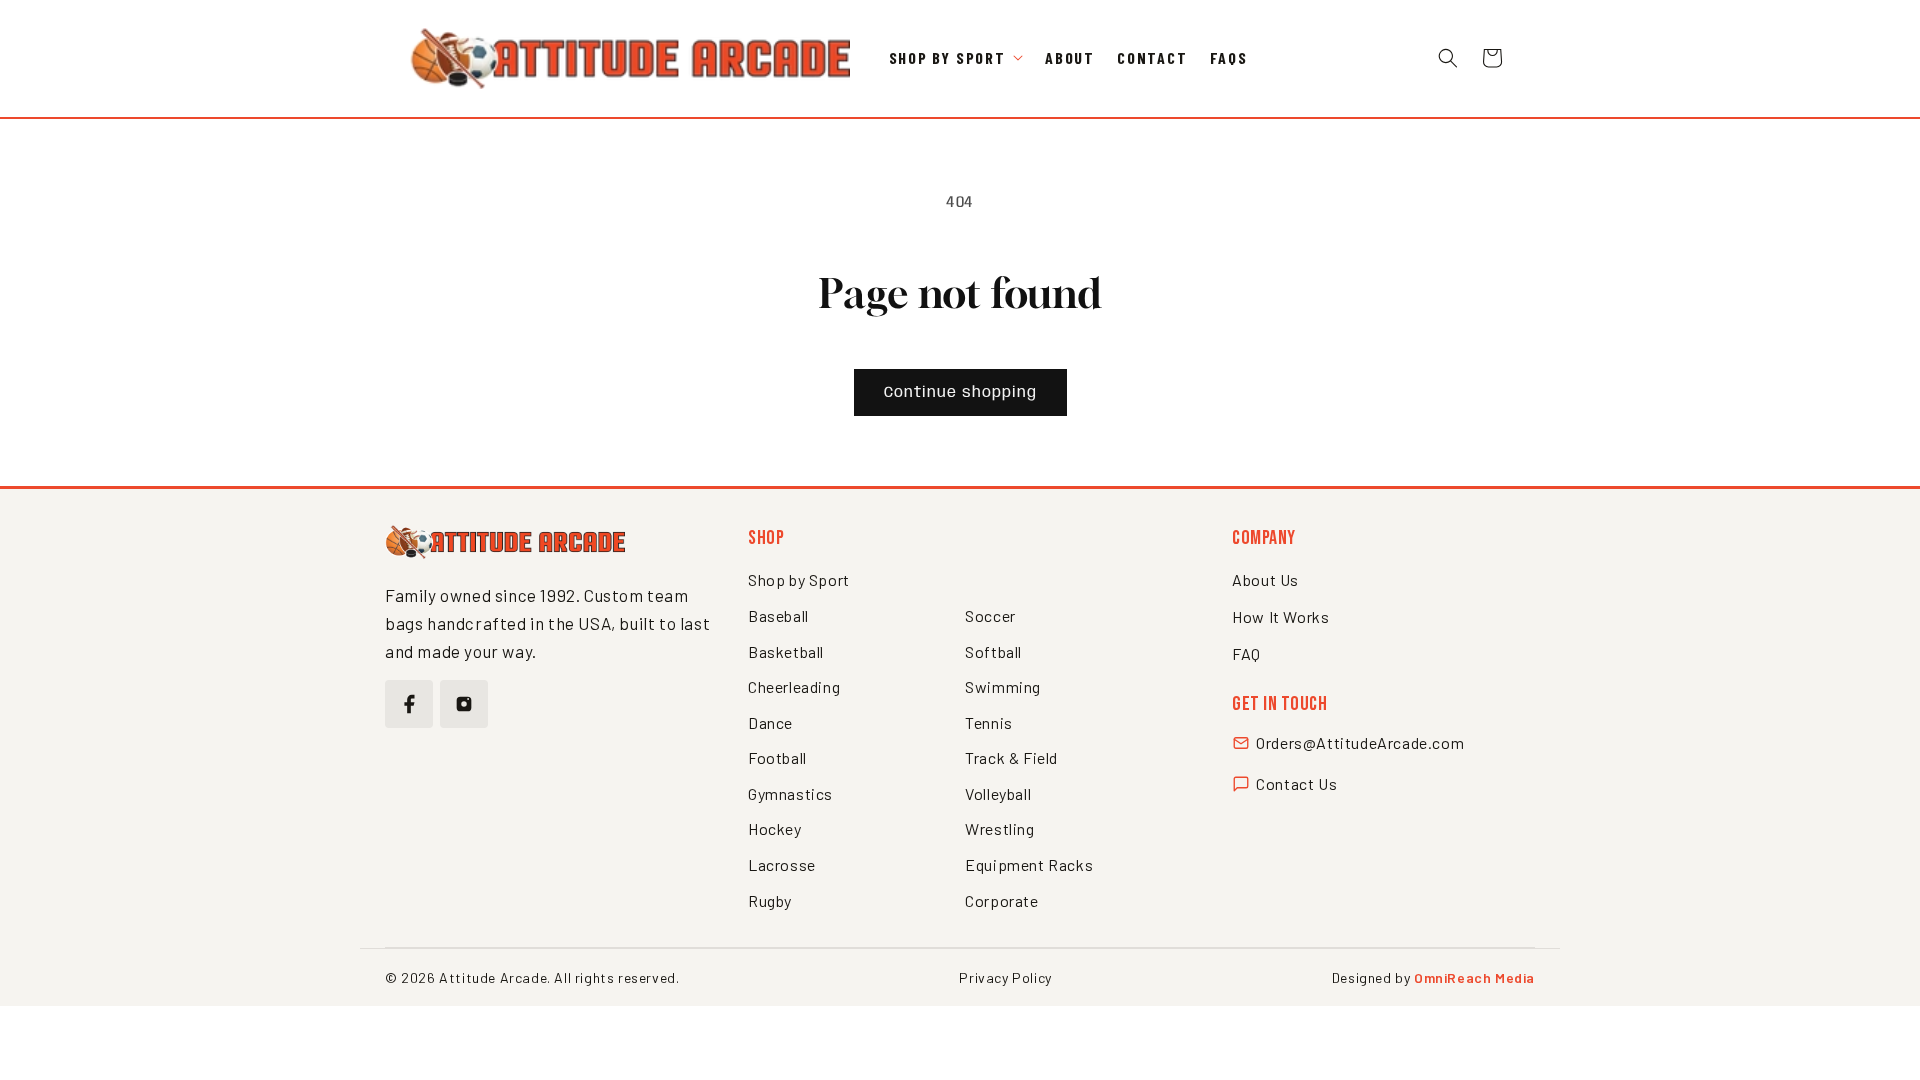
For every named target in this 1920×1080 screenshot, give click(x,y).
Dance (770, 722)
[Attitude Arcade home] (505, 542)
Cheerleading (794, 686)
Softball (993, 651)
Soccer (990, 615)
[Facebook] (409, 704)
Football (777, 757)
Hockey (775, 828)
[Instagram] (464, 704)
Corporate (1001, 900)
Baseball (778, 615)
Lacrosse (782, 864)
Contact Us (1296, 783)
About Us (1265, 579)
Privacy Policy (1005, 977)
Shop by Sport (799, 579)
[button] (956, 58)
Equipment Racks (1029, 864)
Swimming (1003, 686)
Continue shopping (960, 393)
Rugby (770, 900)
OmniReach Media (1474, 977)
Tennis (989, 722)
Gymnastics (790, 793)
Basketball (786, 651)
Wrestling (999, 828)
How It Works (1280, 616)
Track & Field (1011, 757)
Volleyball (998, 793)
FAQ (1246, 653)
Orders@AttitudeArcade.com (1360, 742)
